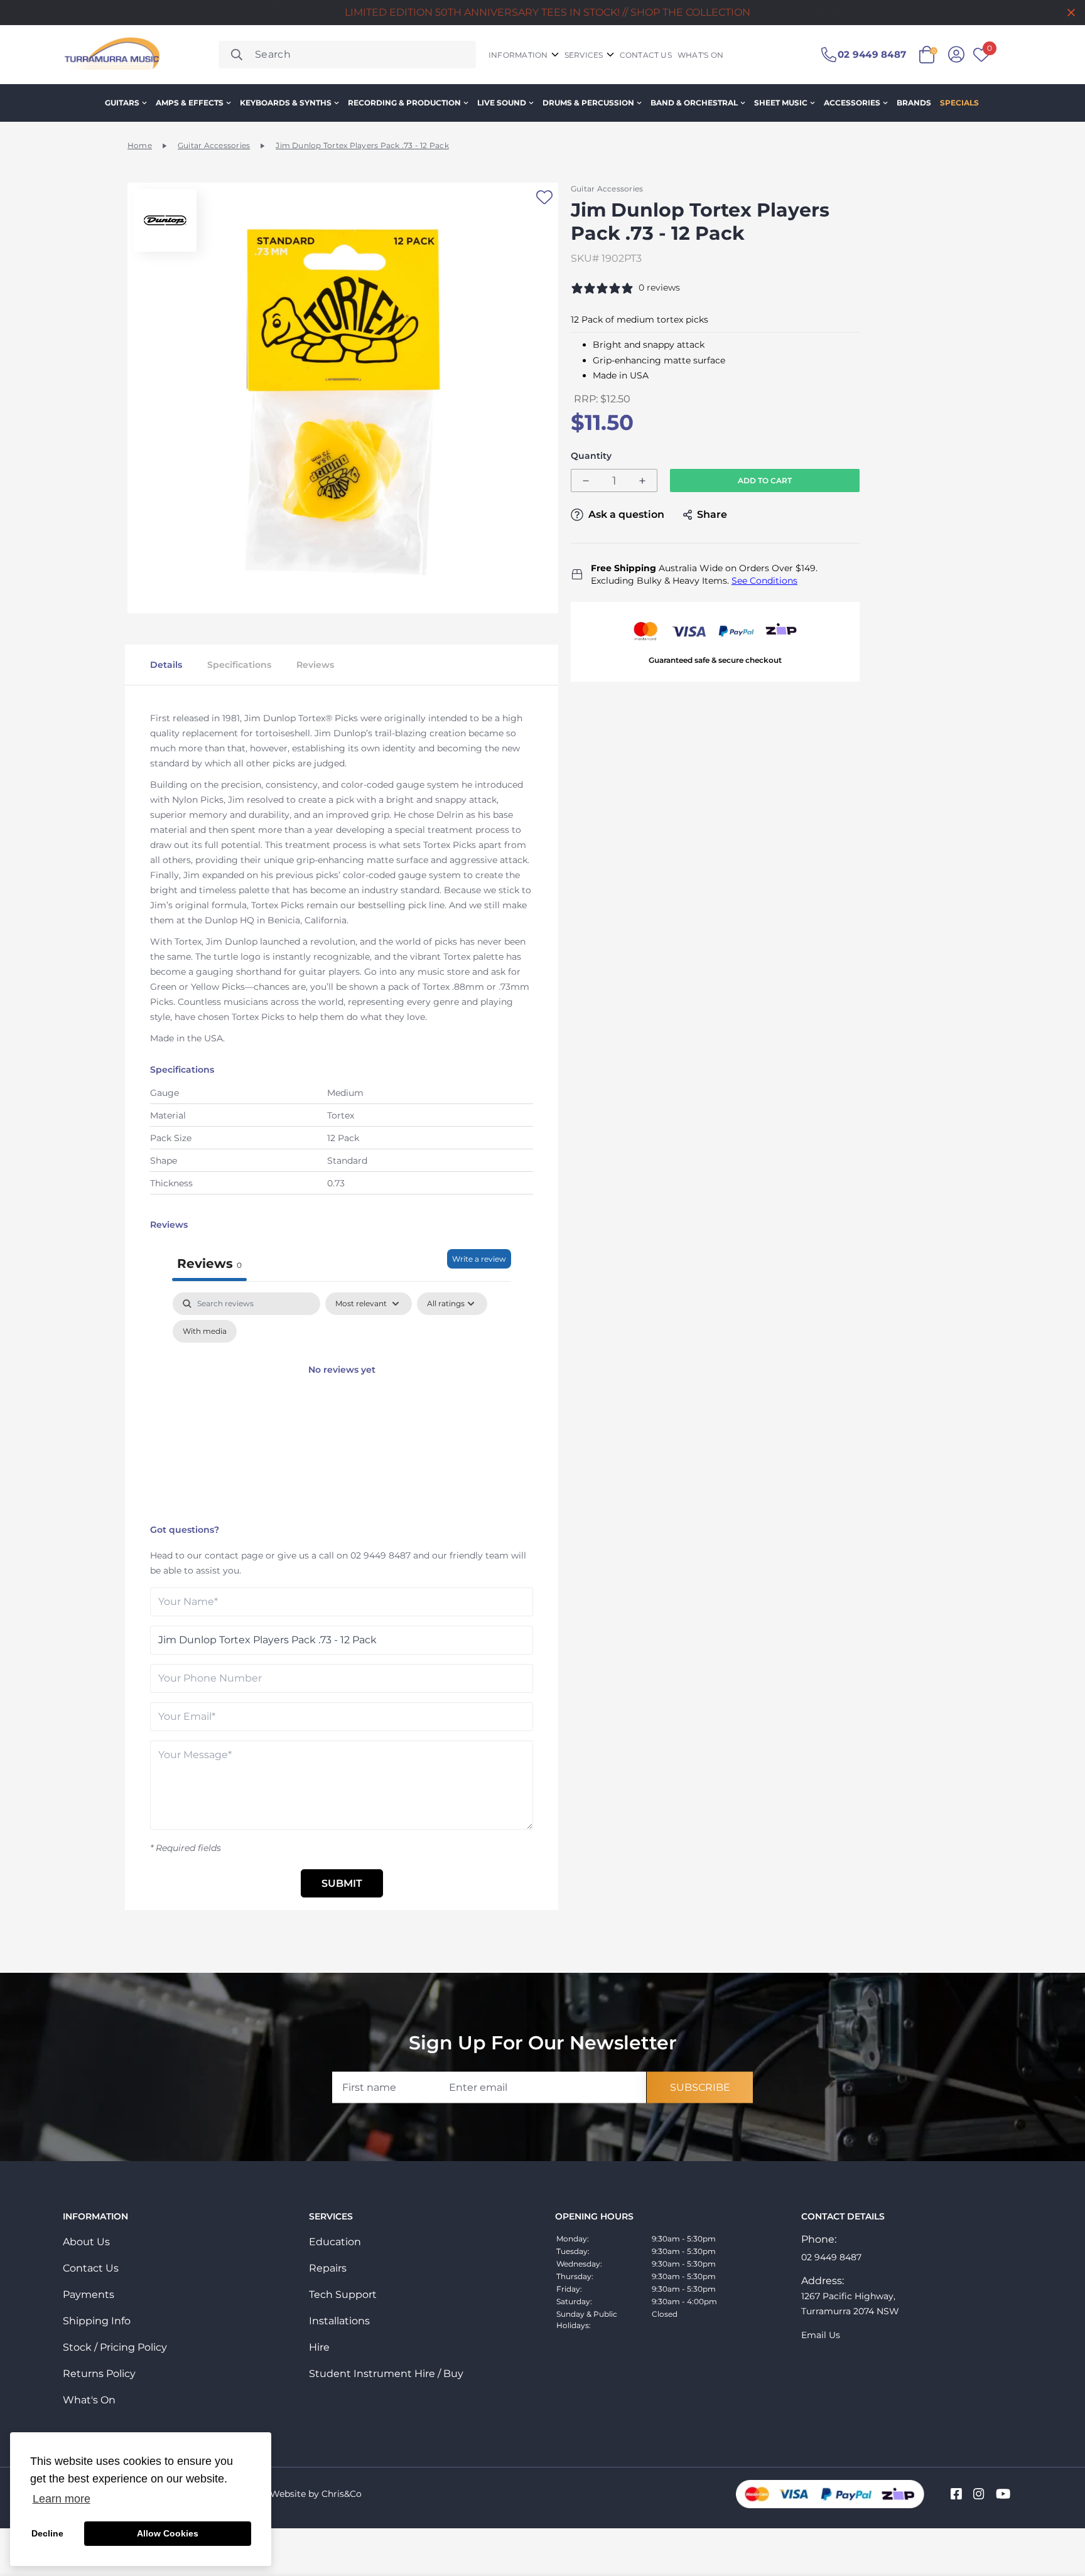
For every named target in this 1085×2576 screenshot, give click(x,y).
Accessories (852, 103)
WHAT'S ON (700, 55)
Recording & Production (404, 103)
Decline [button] (47, 2533)
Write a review (479, 1259)
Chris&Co (342, 2494)
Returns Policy (99, 2374)
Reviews (315, 665)
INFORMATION (518, 55)
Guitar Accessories (214, 145)
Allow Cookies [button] (168, 2533)
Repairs (328, 2268)
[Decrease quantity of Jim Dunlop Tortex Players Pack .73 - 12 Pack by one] (586, 481)
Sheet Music (781, 103)
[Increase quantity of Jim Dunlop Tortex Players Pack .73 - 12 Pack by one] (642, 481)
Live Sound (502, 103)
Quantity (591, 456)
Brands (914, 103)
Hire (319, 2347)
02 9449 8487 (381, 1555)
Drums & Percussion (588, 103)
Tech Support (343, 2294)
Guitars (122, 103)
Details (166, 665)
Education (335, 2242)
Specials (959, 103)
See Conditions (764, 581)
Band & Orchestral (694, 103)
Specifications (239, 665)
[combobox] (347, 55)
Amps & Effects (190, 103)
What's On (89, 2400)
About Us (86, 2242)
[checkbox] (205, 1331)
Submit (342, 1883)
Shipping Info (97, 2321)
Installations (339, 2321)
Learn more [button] (62, 2499)
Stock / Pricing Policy (115, 2347)
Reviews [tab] (209, 1264)
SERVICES (584, 55)
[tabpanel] (342, 1405)
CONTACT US (646, 55)
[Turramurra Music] (111, 55)
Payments (89, 2294)
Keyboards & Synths (286, 103)
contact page (234, 1555)
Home (140, 145)
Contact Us (91, 2268)
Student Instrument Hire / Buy (386, 2374)
